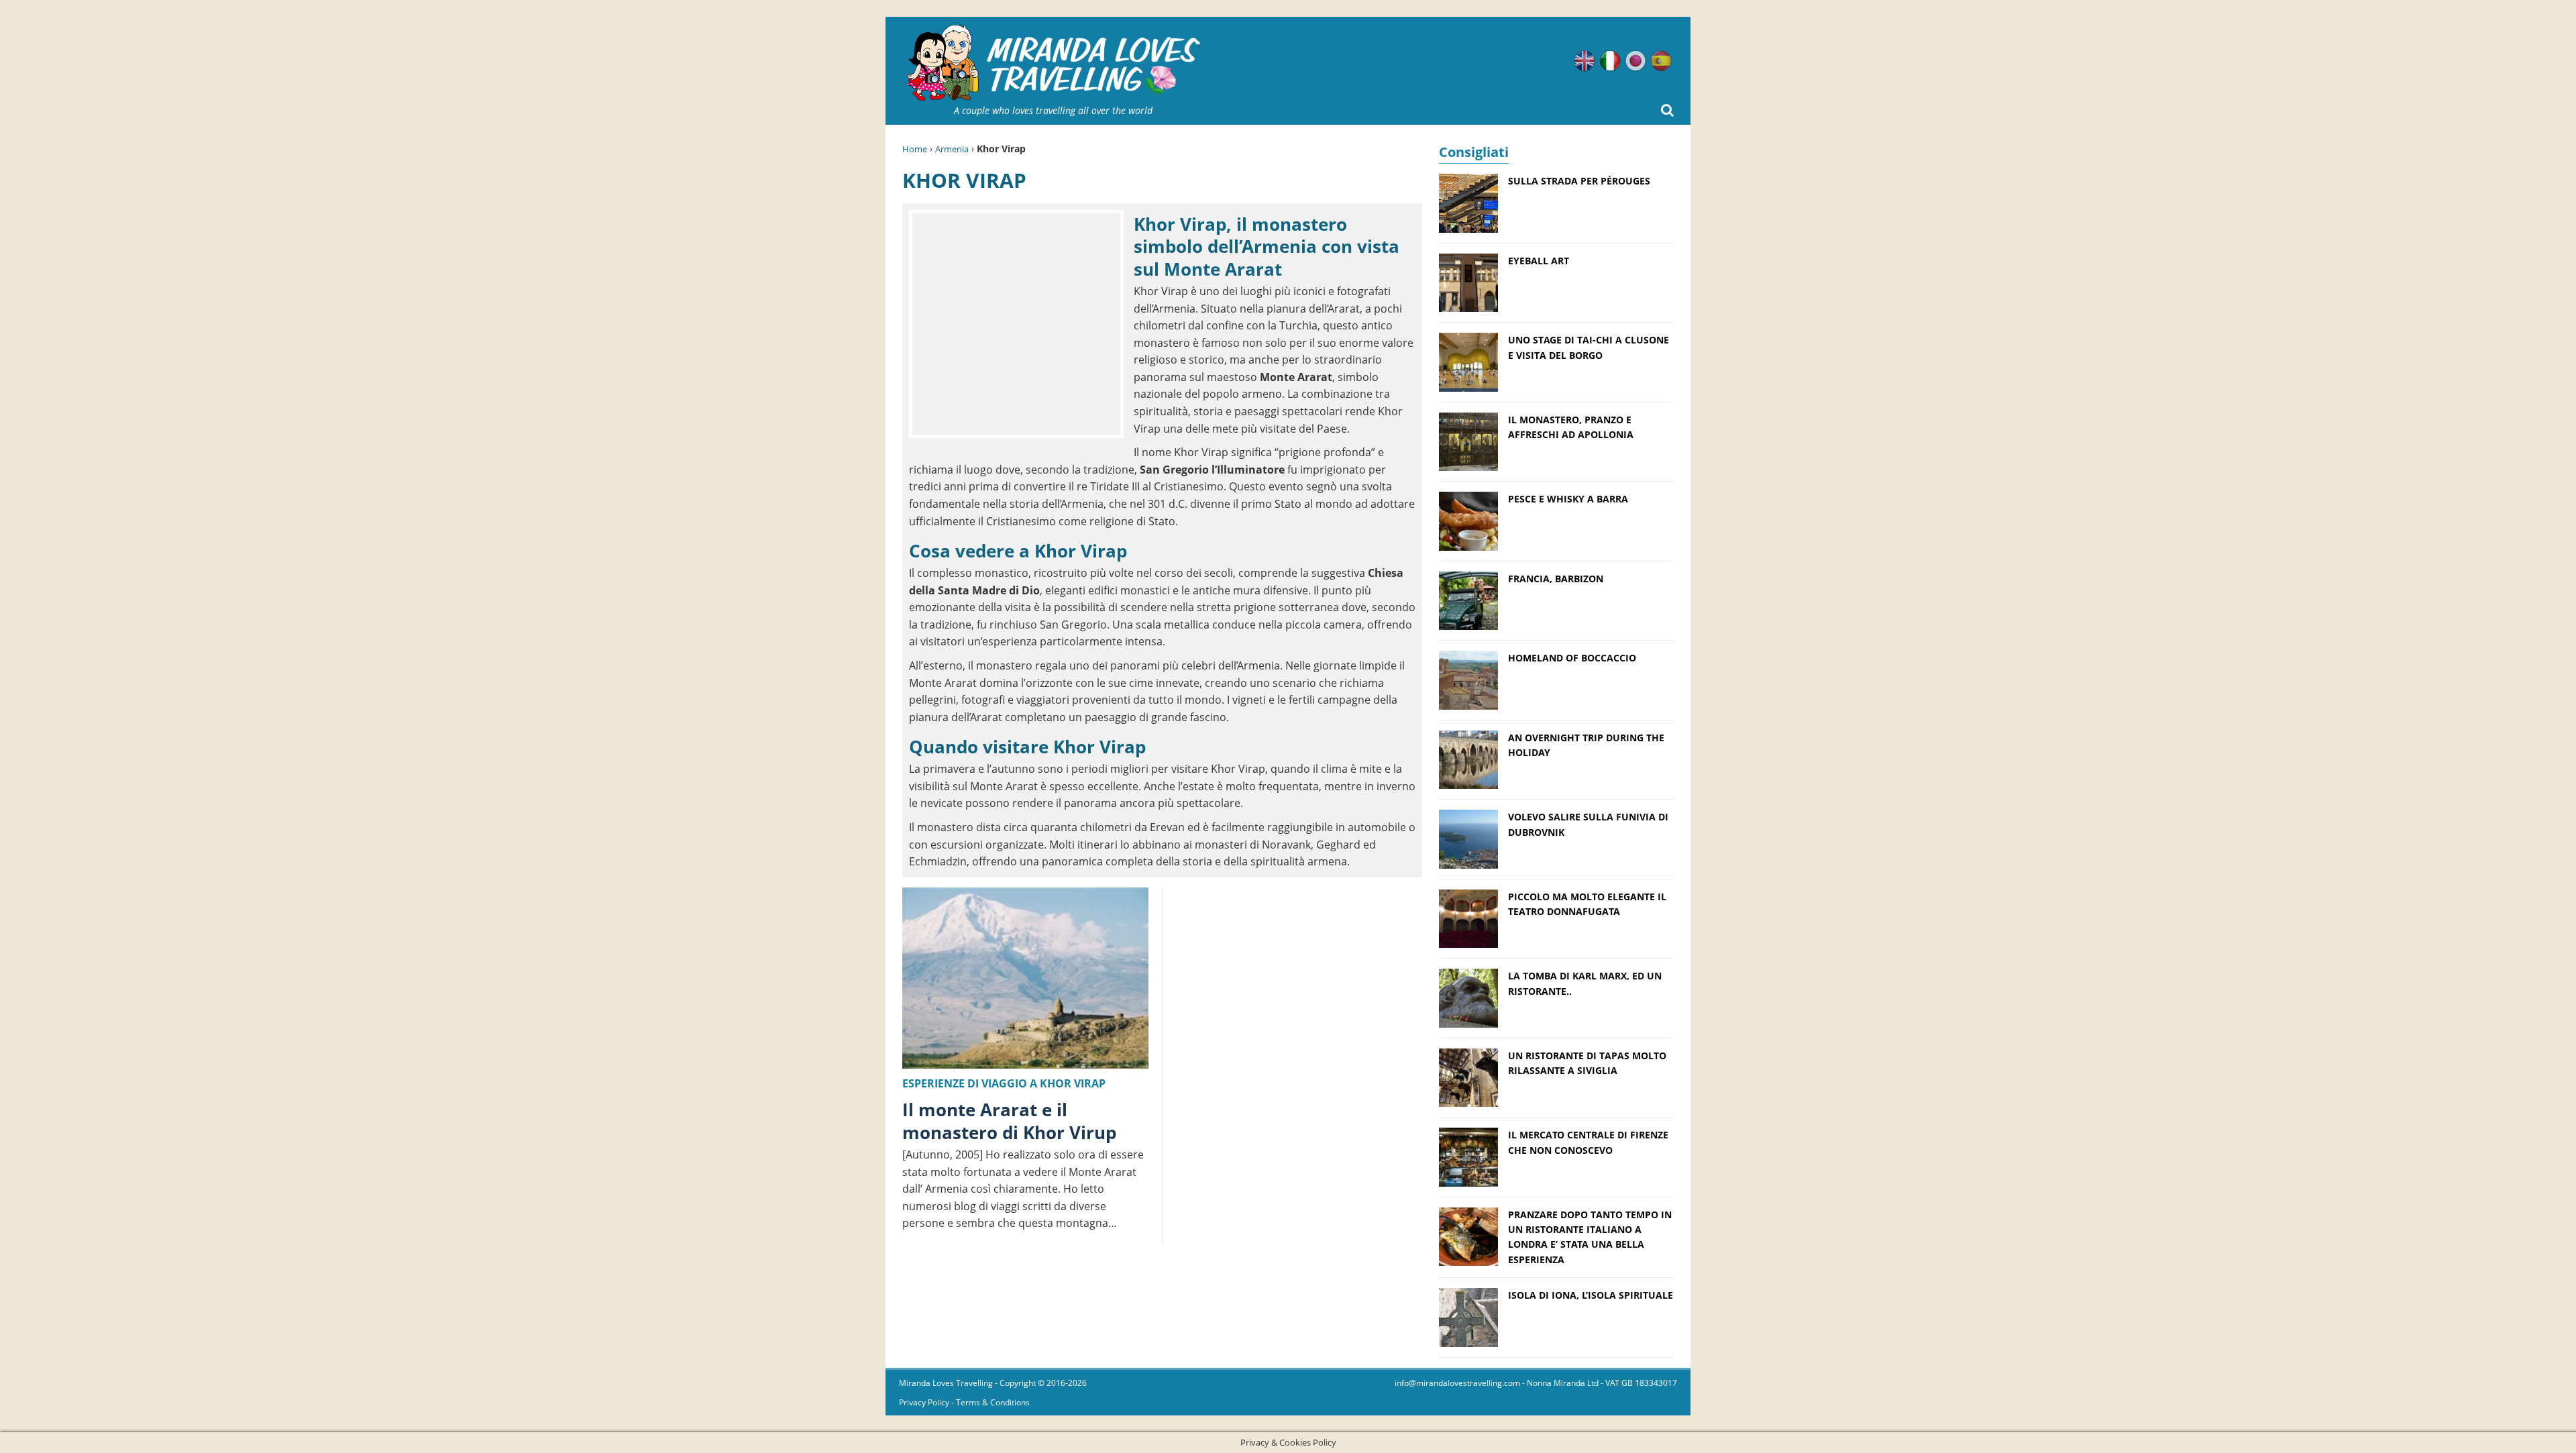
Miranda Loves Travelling (946, 1383)
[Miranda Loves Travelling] (1053, 63)
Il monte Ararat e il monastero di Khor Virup (1009, 1121)
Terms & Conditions (993, 1402)
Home (915, 149)
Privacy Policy (924, 1402)
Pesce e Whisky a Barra (1568, 499)
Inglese (1585, 61)
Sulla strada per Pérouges (1579, 181)
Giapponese (1635, 61)
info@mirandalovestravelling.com (1457, 1383)
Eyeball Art (1539, 261)
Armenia (952, 149)
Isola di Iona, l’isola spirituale (1591, 1295)
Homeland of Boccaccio (1572, 658)
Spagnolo (1661, 61)
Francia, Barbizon (1556, 579)
